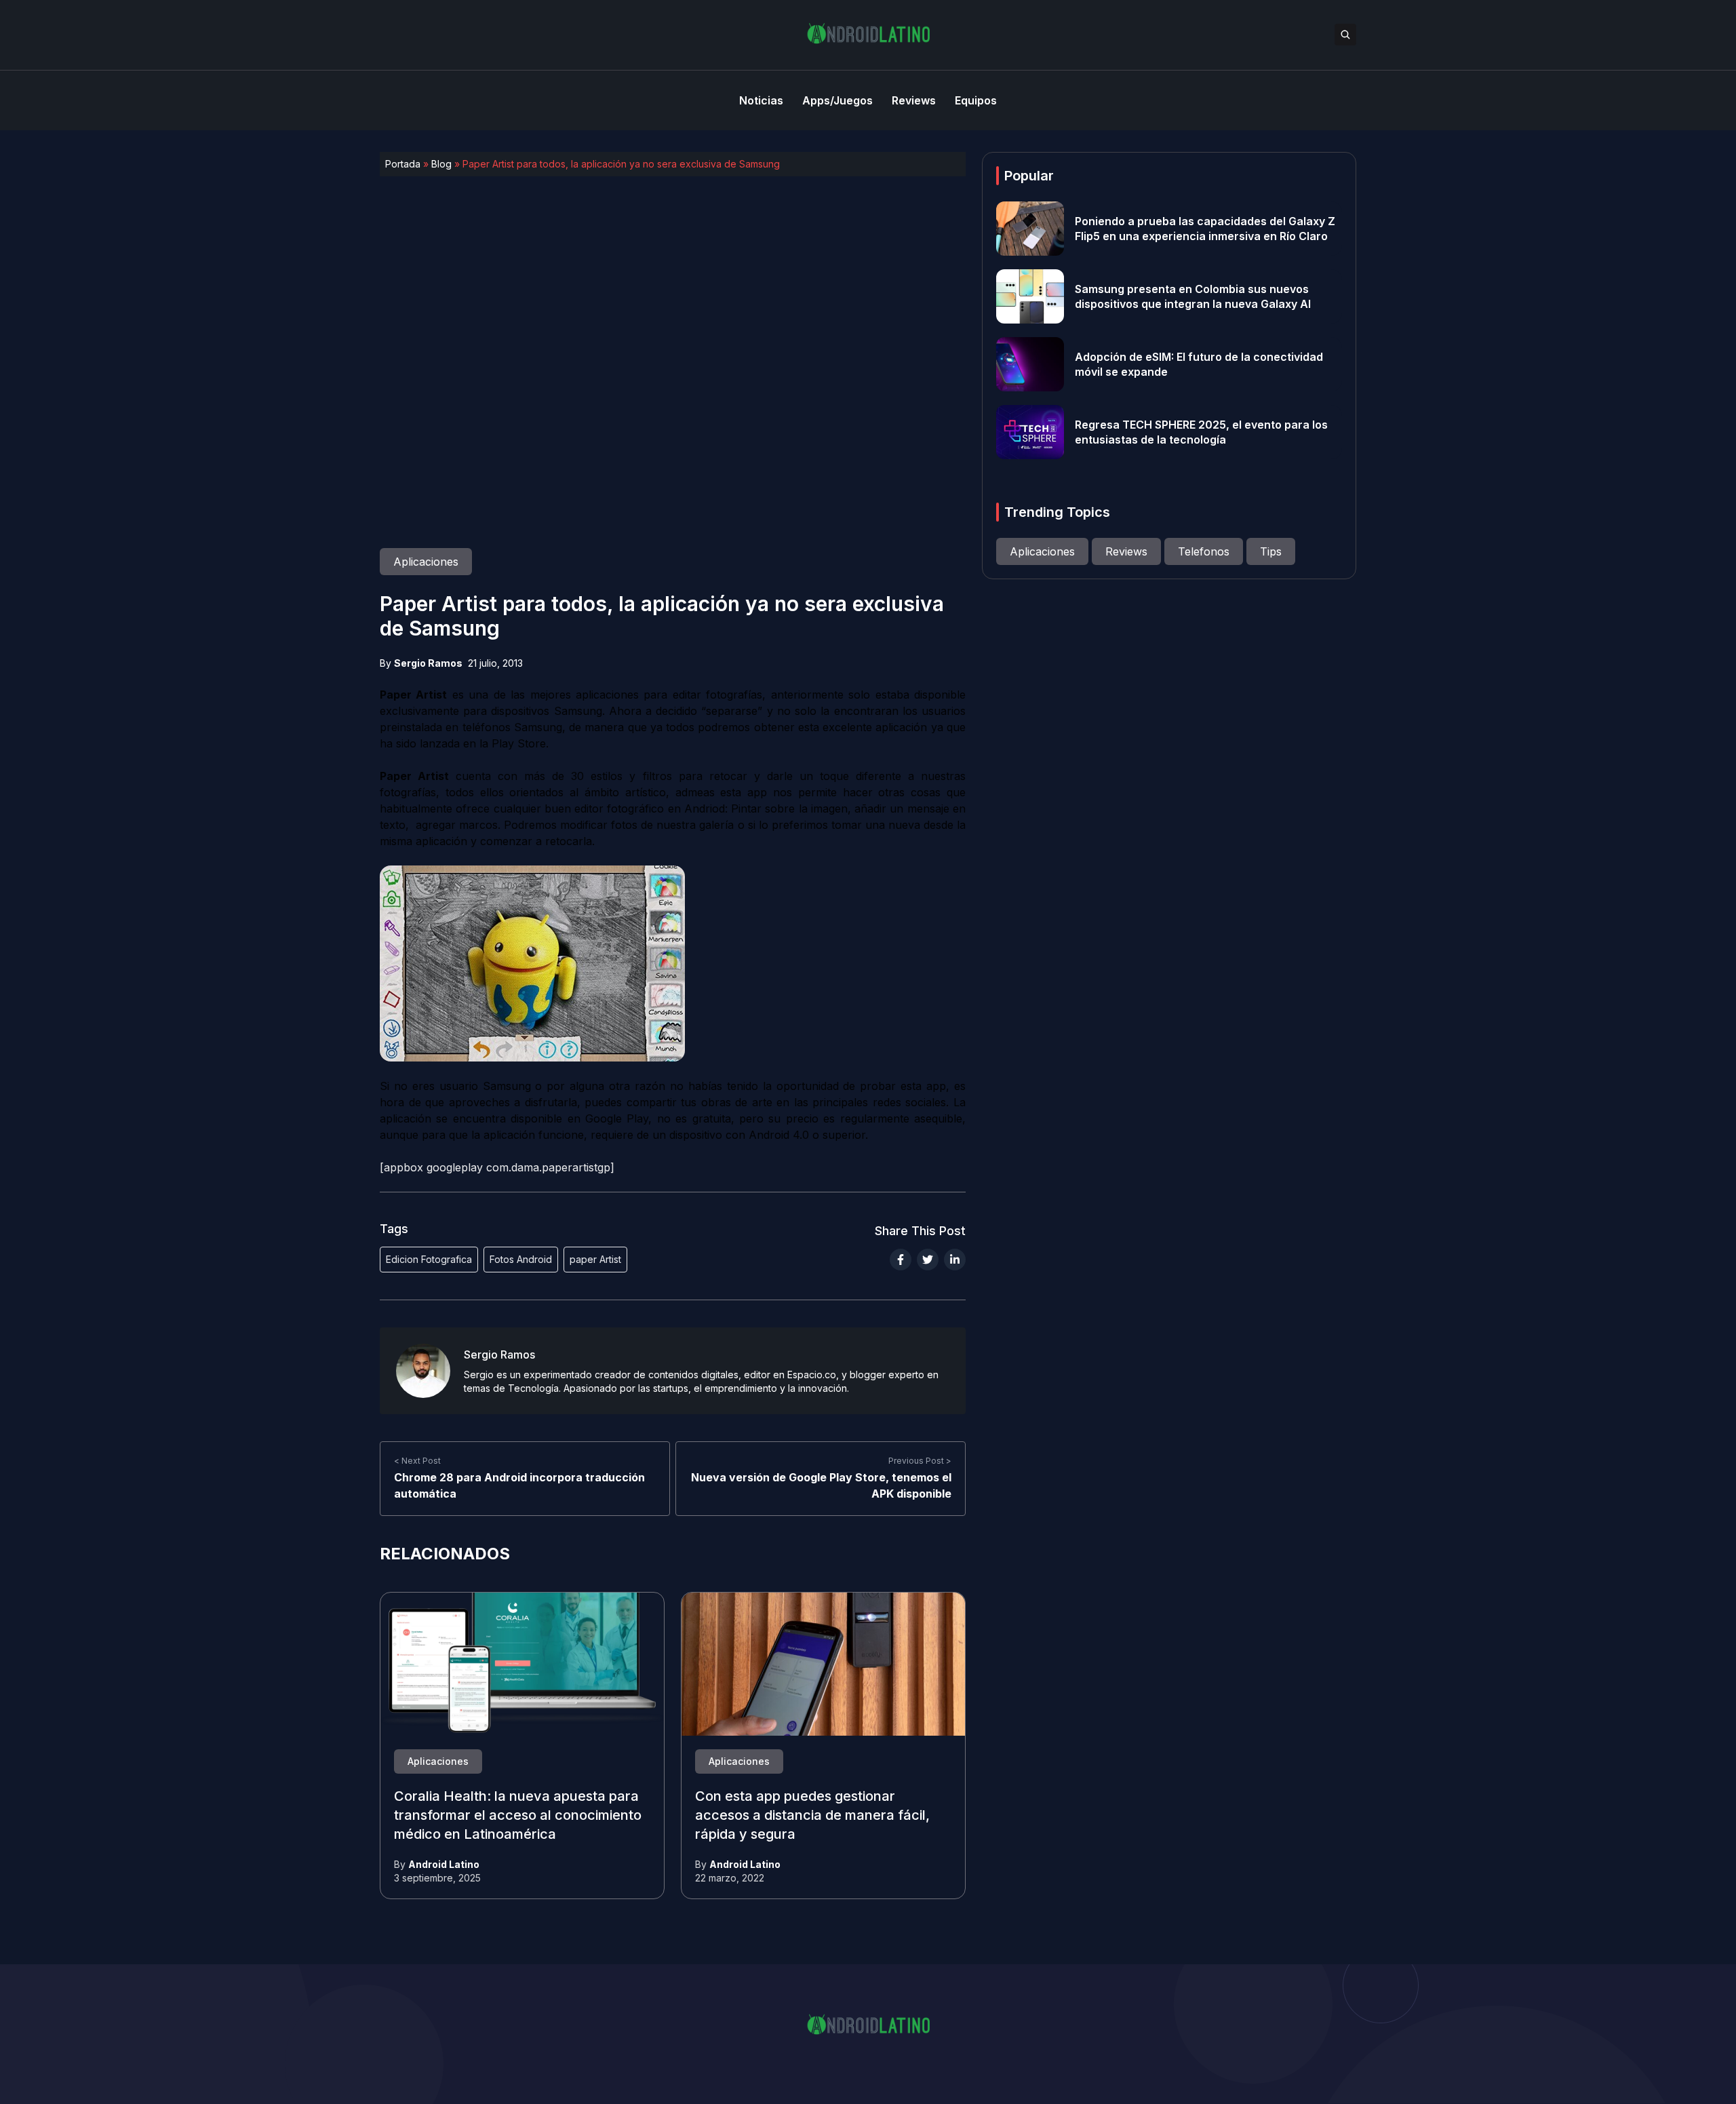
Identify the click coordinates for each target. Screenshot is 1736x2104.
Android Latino (444, 1864)
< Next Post (417, 1461)
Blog (441, 164)
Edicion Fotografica (429, 1259)
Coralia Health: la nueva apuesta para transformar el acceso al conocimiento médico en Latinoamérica (518, 1816)
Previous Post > (920, 1461)
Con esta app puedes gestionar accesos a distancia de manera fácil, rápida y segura (812, 1816)
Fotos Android (521, 1259)
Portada (403, 164)
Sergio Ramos (428, 663)
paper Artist (595, 1259)
